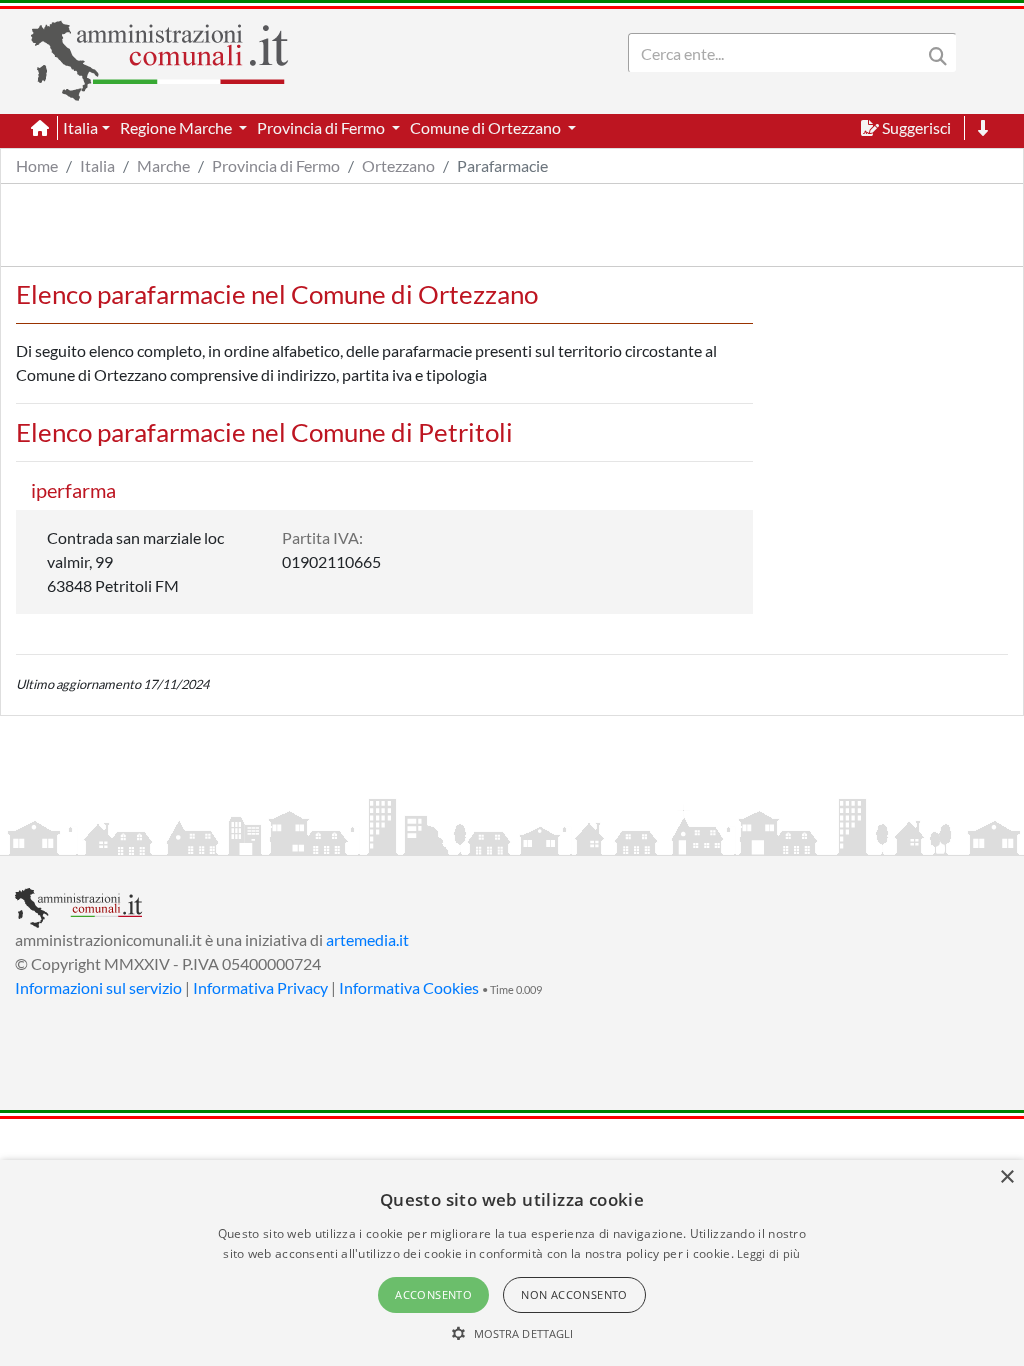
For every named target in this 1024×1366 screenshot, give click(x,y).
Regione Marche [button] (177, 127)
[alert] (512, 1263)
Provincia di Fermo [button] (322, 127)
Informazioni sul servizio (98, 987)
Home (37, 165)
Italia (97, 165)
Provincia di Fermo (276, 165)
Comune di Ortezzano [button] (487, 127)
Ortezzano (398, 165)
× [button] (1006, 1177)
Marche (163, 165)
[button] (512, 1333)
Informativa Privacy (260, 987)
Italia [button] (80, 127)
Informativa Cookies (409, 987)
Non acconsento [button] (574, 1294)
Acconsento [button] (433, 1294)
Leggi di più (769, 1253)
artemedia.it (367, 939)
